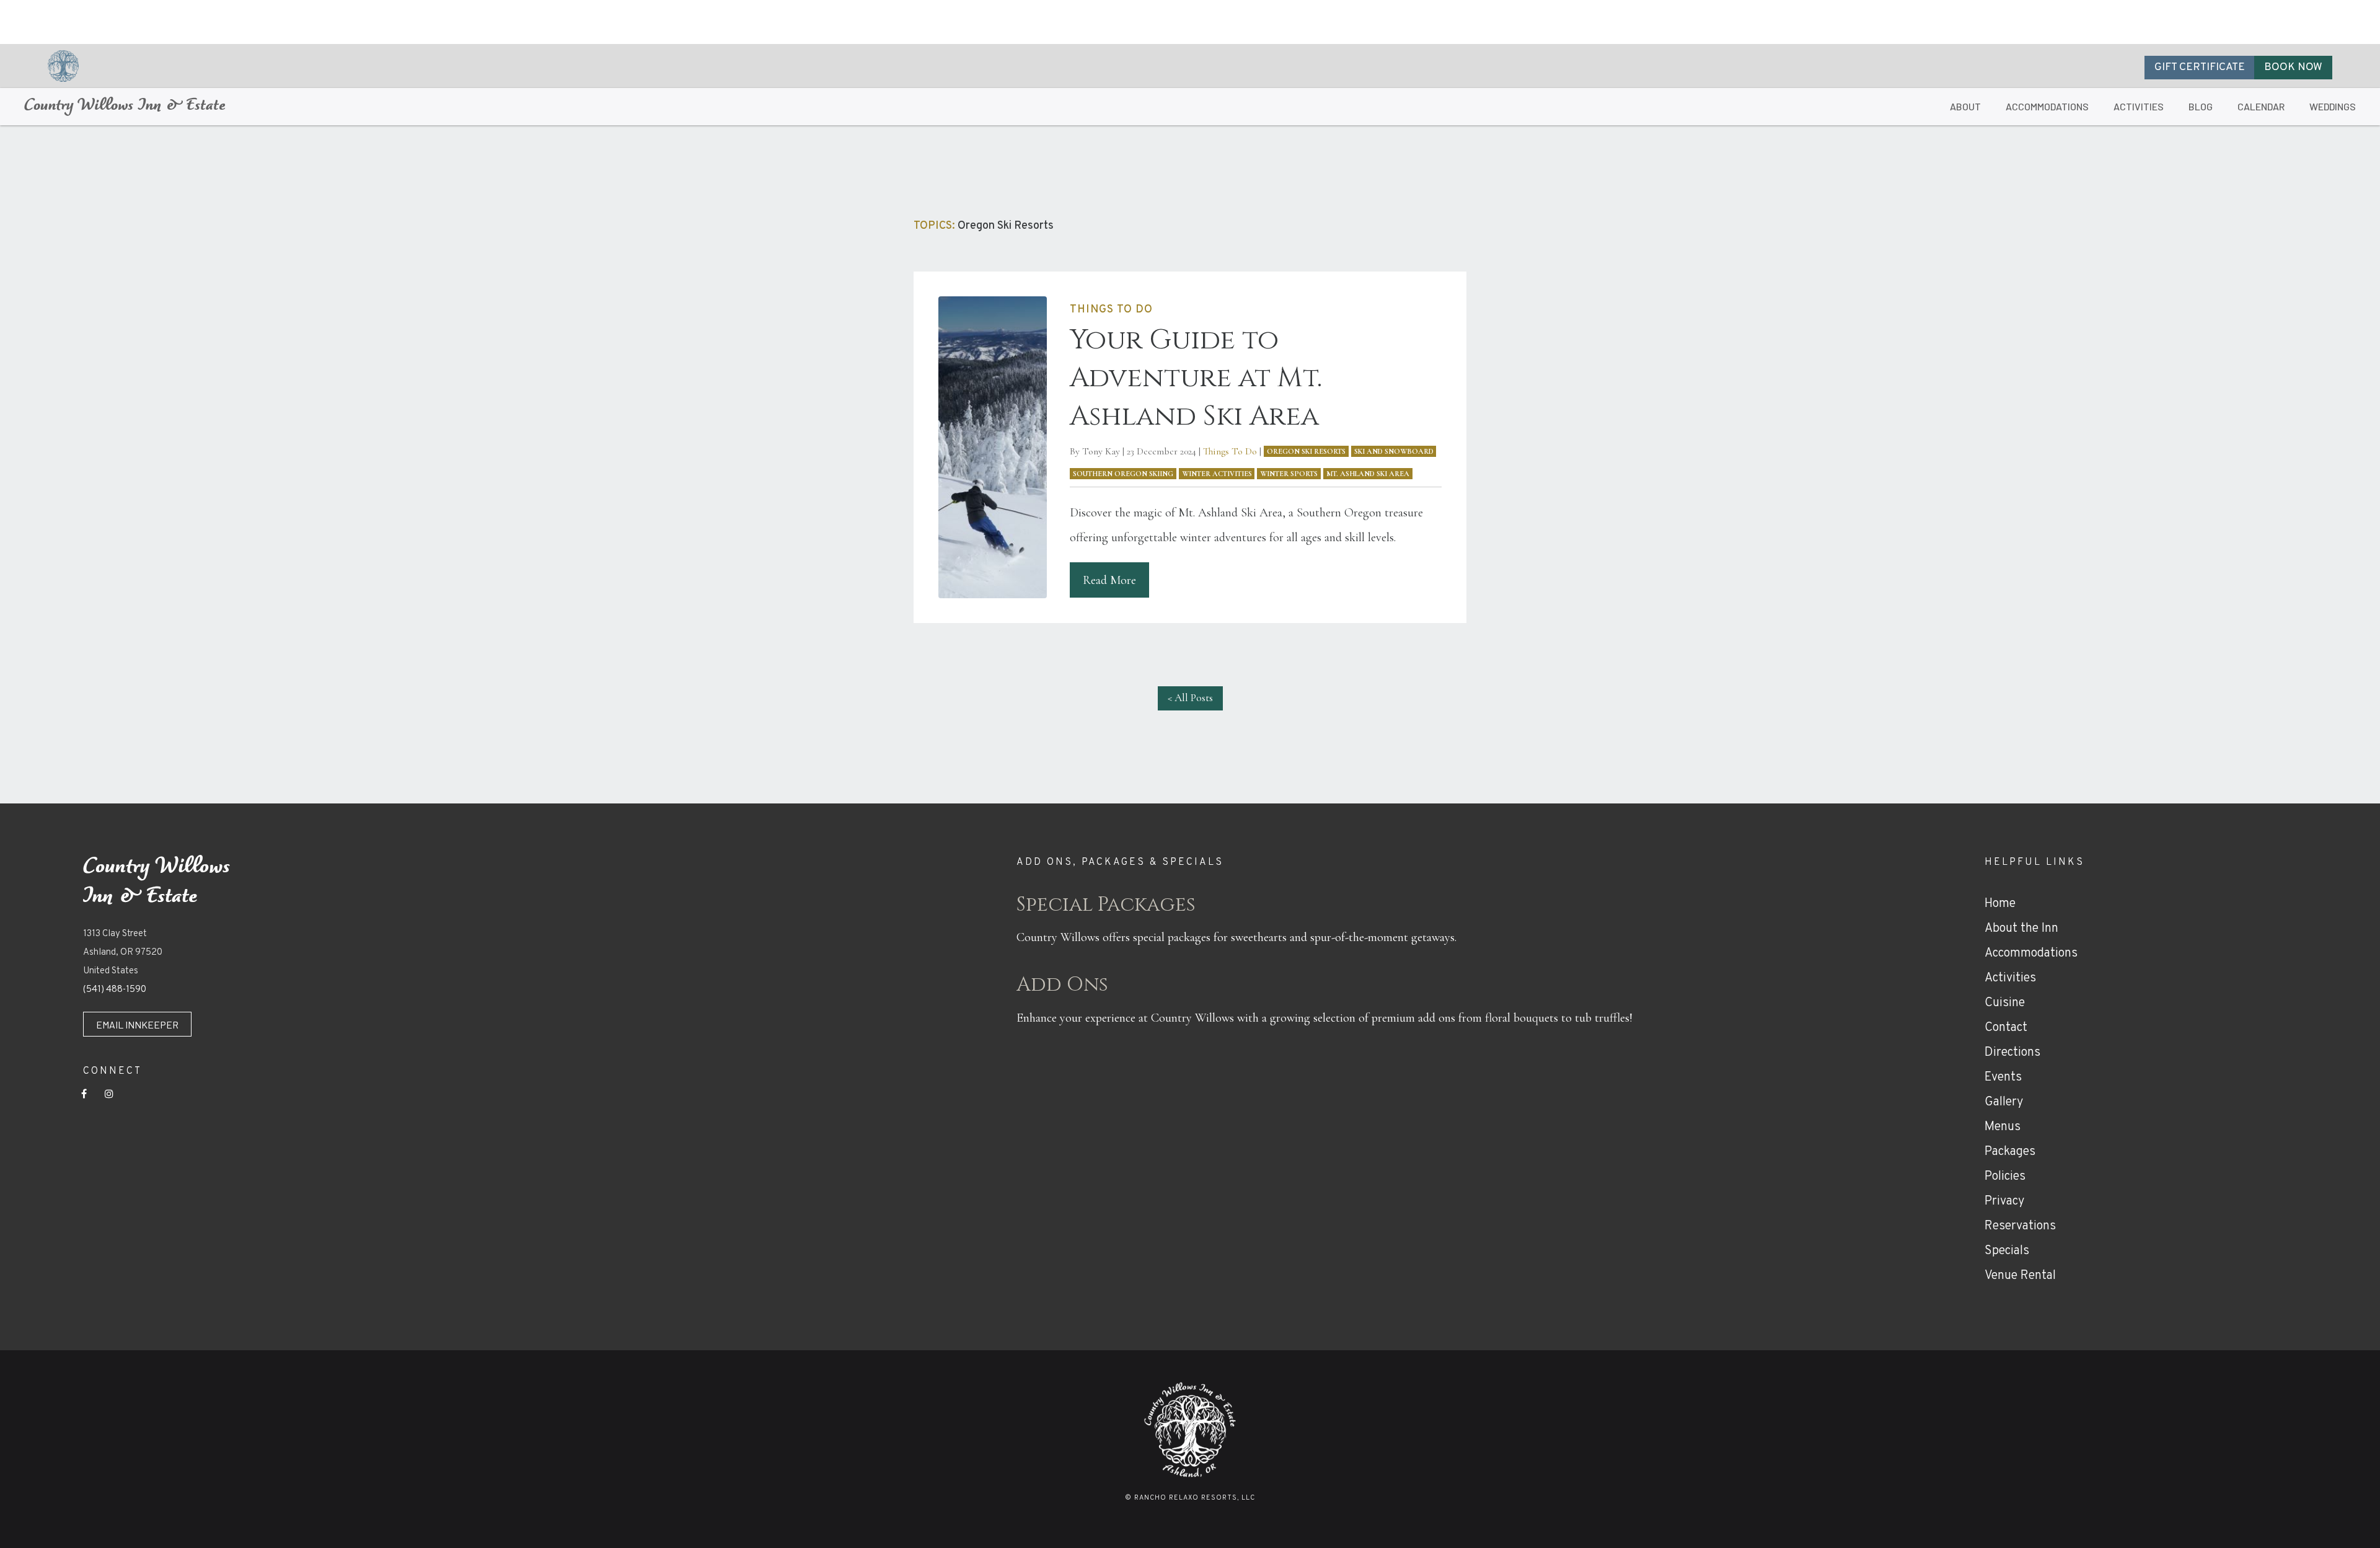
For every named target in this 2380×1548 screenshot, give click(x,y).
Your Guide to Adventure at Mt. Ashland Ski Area (1196, 378)
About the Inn (2021, 929)
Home (2000, 904)
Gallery (2004, 1102)
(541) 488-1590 (115, 990)
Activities (2010, 978)
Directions (2012, 1053)
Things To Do (1230, 451)
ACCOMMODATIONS (2047, 106)
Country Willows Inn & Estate (125, 106)
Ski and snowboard (1394, 451)
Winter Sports (1289, 474)
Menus (2003, 1127)
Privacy (2004, 1201)
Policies (2005, 1177)
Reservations (2020, 1226)
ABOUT (1965, 106)
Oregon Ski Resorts (1306, 451)
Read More (1109, 580)
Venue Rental (2020, 1276)
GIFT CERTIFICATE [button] (2200, 68)
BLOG (2201, 106)
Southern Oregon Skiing (1123, 474)
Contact (2006, 1028)
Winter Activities (1217, 474)
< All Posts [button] (1190, 698)
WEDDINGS (2333, 106)
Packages (2010, 1152)
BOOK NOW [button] (2293, 68)
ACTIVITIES (2139, 106)
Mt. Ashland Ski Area (1368, 474)
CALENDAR (2261, 106)
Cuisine (2005, 1003)
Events (2003, 1077)
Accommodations (2031, 953)
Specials (2007, 1251)
